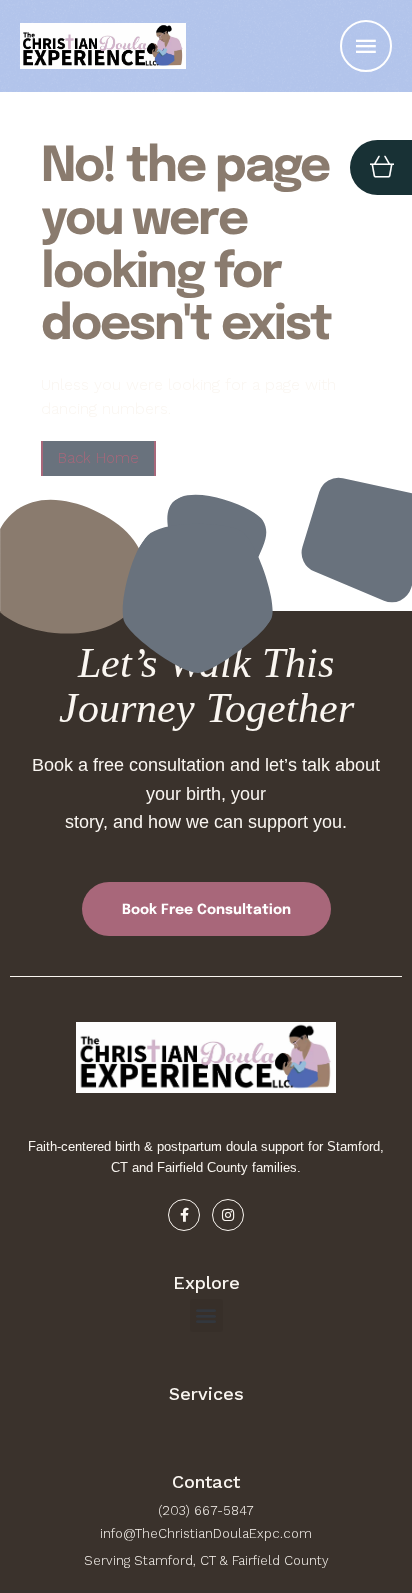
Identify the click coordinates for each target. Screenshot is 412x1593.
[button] (357, 1508)
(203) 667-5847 (206, 1510)
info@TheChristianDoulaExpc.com (206, 1533)
